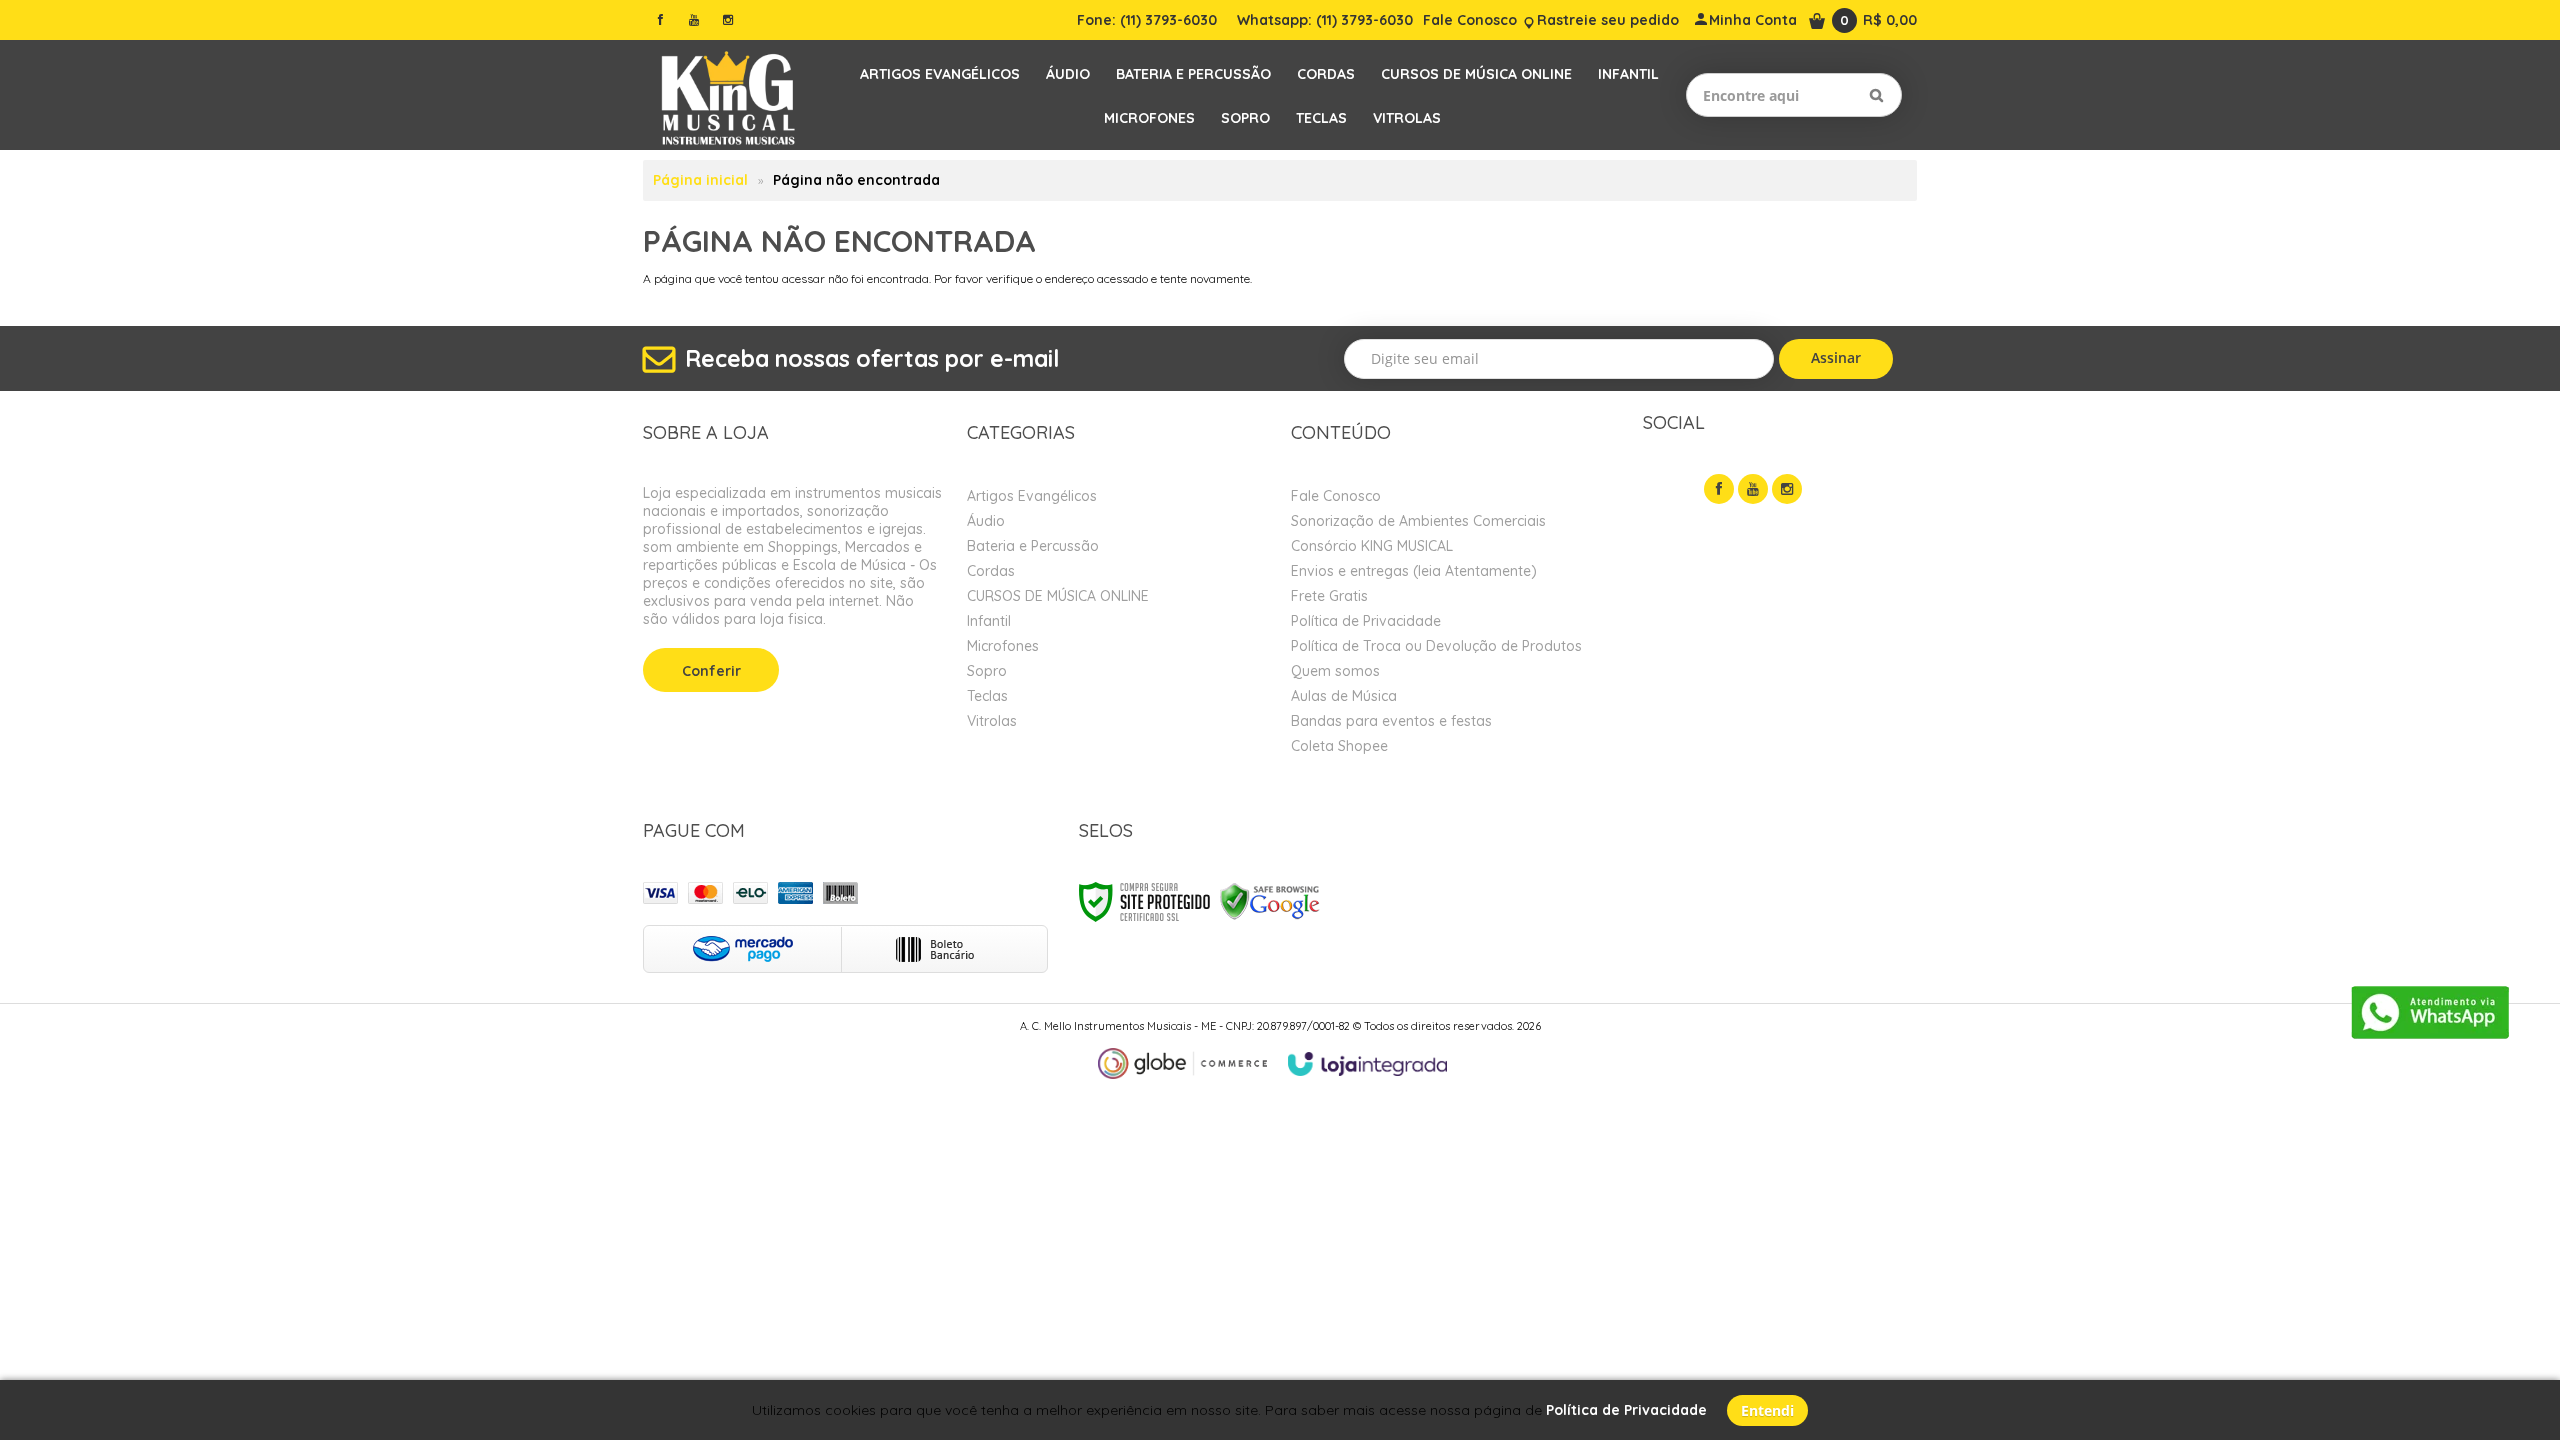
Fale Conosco (1470, 20)
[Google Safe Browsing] (1270, 900)
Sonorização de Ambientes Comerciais (1418, 521)
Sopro (987, 671)
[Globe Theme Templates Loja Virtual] (1183, 1063)
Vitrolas (992, 721)
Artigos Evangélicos (1032, 496)
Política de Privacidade (1366, 621)
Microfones (1003, 646)
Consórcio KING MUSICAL (1372, 546)
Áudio (986, 521)
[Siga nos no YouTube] (1753, 489)
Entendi (1767, 1410)
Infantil (989, 621)
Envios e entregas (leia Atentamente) (1414, 571)
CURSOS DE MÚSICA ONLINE (1058, 596)
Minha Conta (1753, 20)
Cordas (991, 571)
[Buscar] (1876, 95)
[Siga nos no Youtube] (694, 19)
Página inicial (700, 180)
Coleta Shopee (1339, 746)
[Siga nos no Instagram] (728, 19)
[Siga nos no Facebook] (660, 19)
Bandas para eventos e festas (1391, 721)
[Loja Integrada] (1368, 1064)
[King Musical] (728, 95)
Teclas (987, 696)
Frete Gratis (1329, 596)
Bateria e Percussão (1033, 546)
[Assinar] (1836, 359)
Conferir (711, 671)
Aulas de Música (1344, 696)
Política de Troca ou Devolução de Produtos (1436, 646)
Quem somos (1335, 671)
